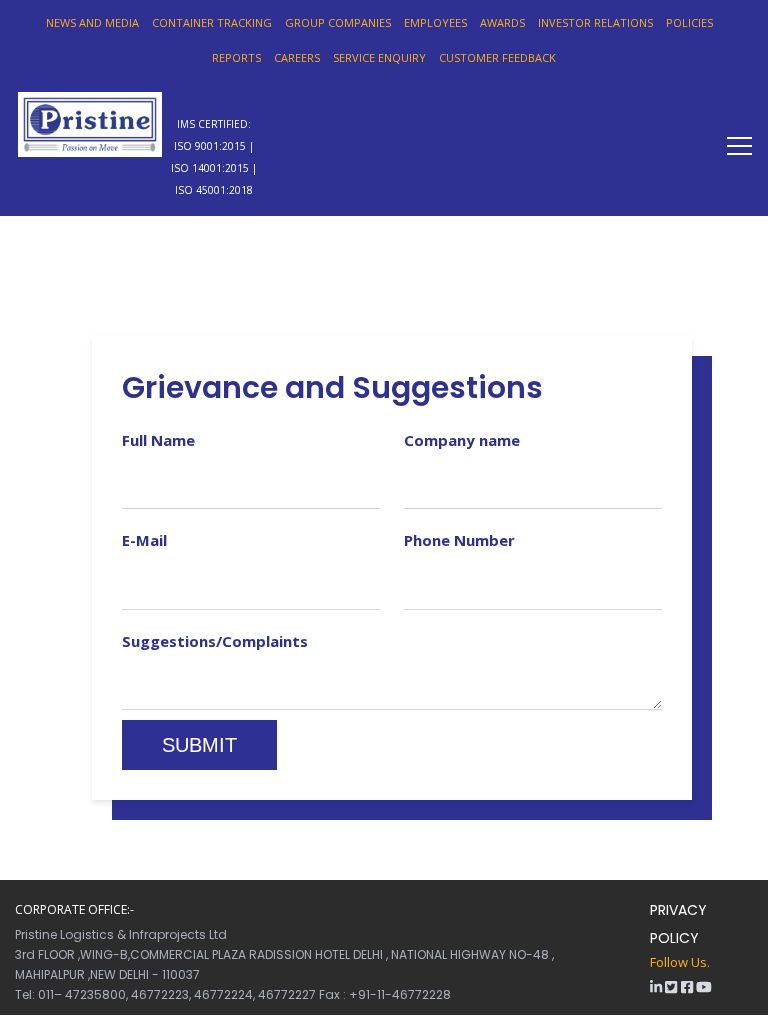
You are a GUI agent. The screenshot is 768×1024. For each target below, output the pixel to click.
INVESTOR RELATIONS (595, 22)
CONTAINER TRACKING (212, 22)
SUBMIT (199, 745)
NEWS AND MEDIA (92, 22)
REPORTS (236, 57)
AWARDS (502, 22)
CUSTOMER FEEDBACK (497, 57)
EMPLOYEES (435, 22)
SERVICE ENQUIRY (379, 57)
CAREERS (297, 57)
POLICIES (689, 22)
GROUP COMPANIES (338, 22)
